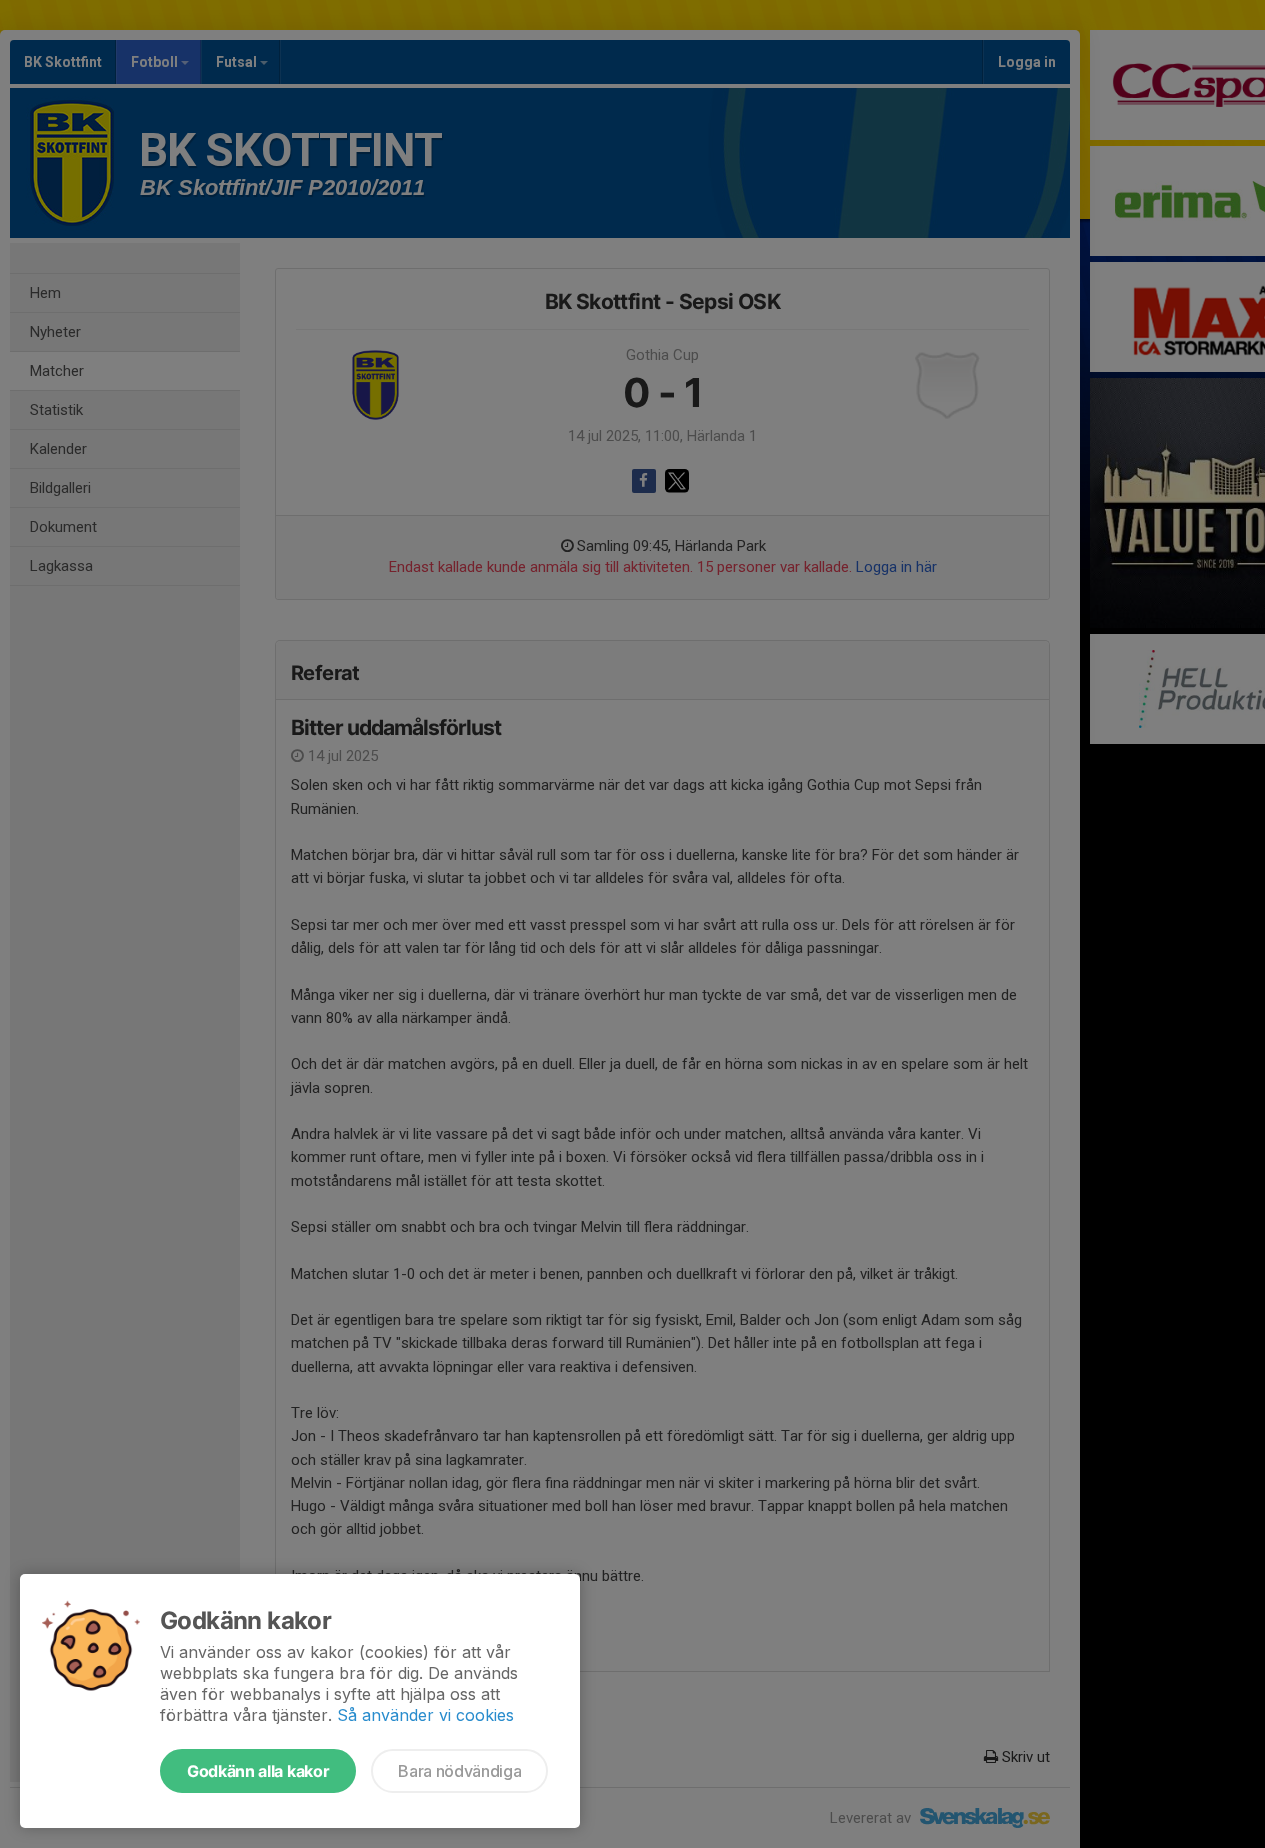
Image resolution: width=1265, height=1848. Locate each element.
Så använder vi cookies (425, 1715)
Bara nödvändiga (459, 1771)
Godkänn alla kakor (258, 1771)
